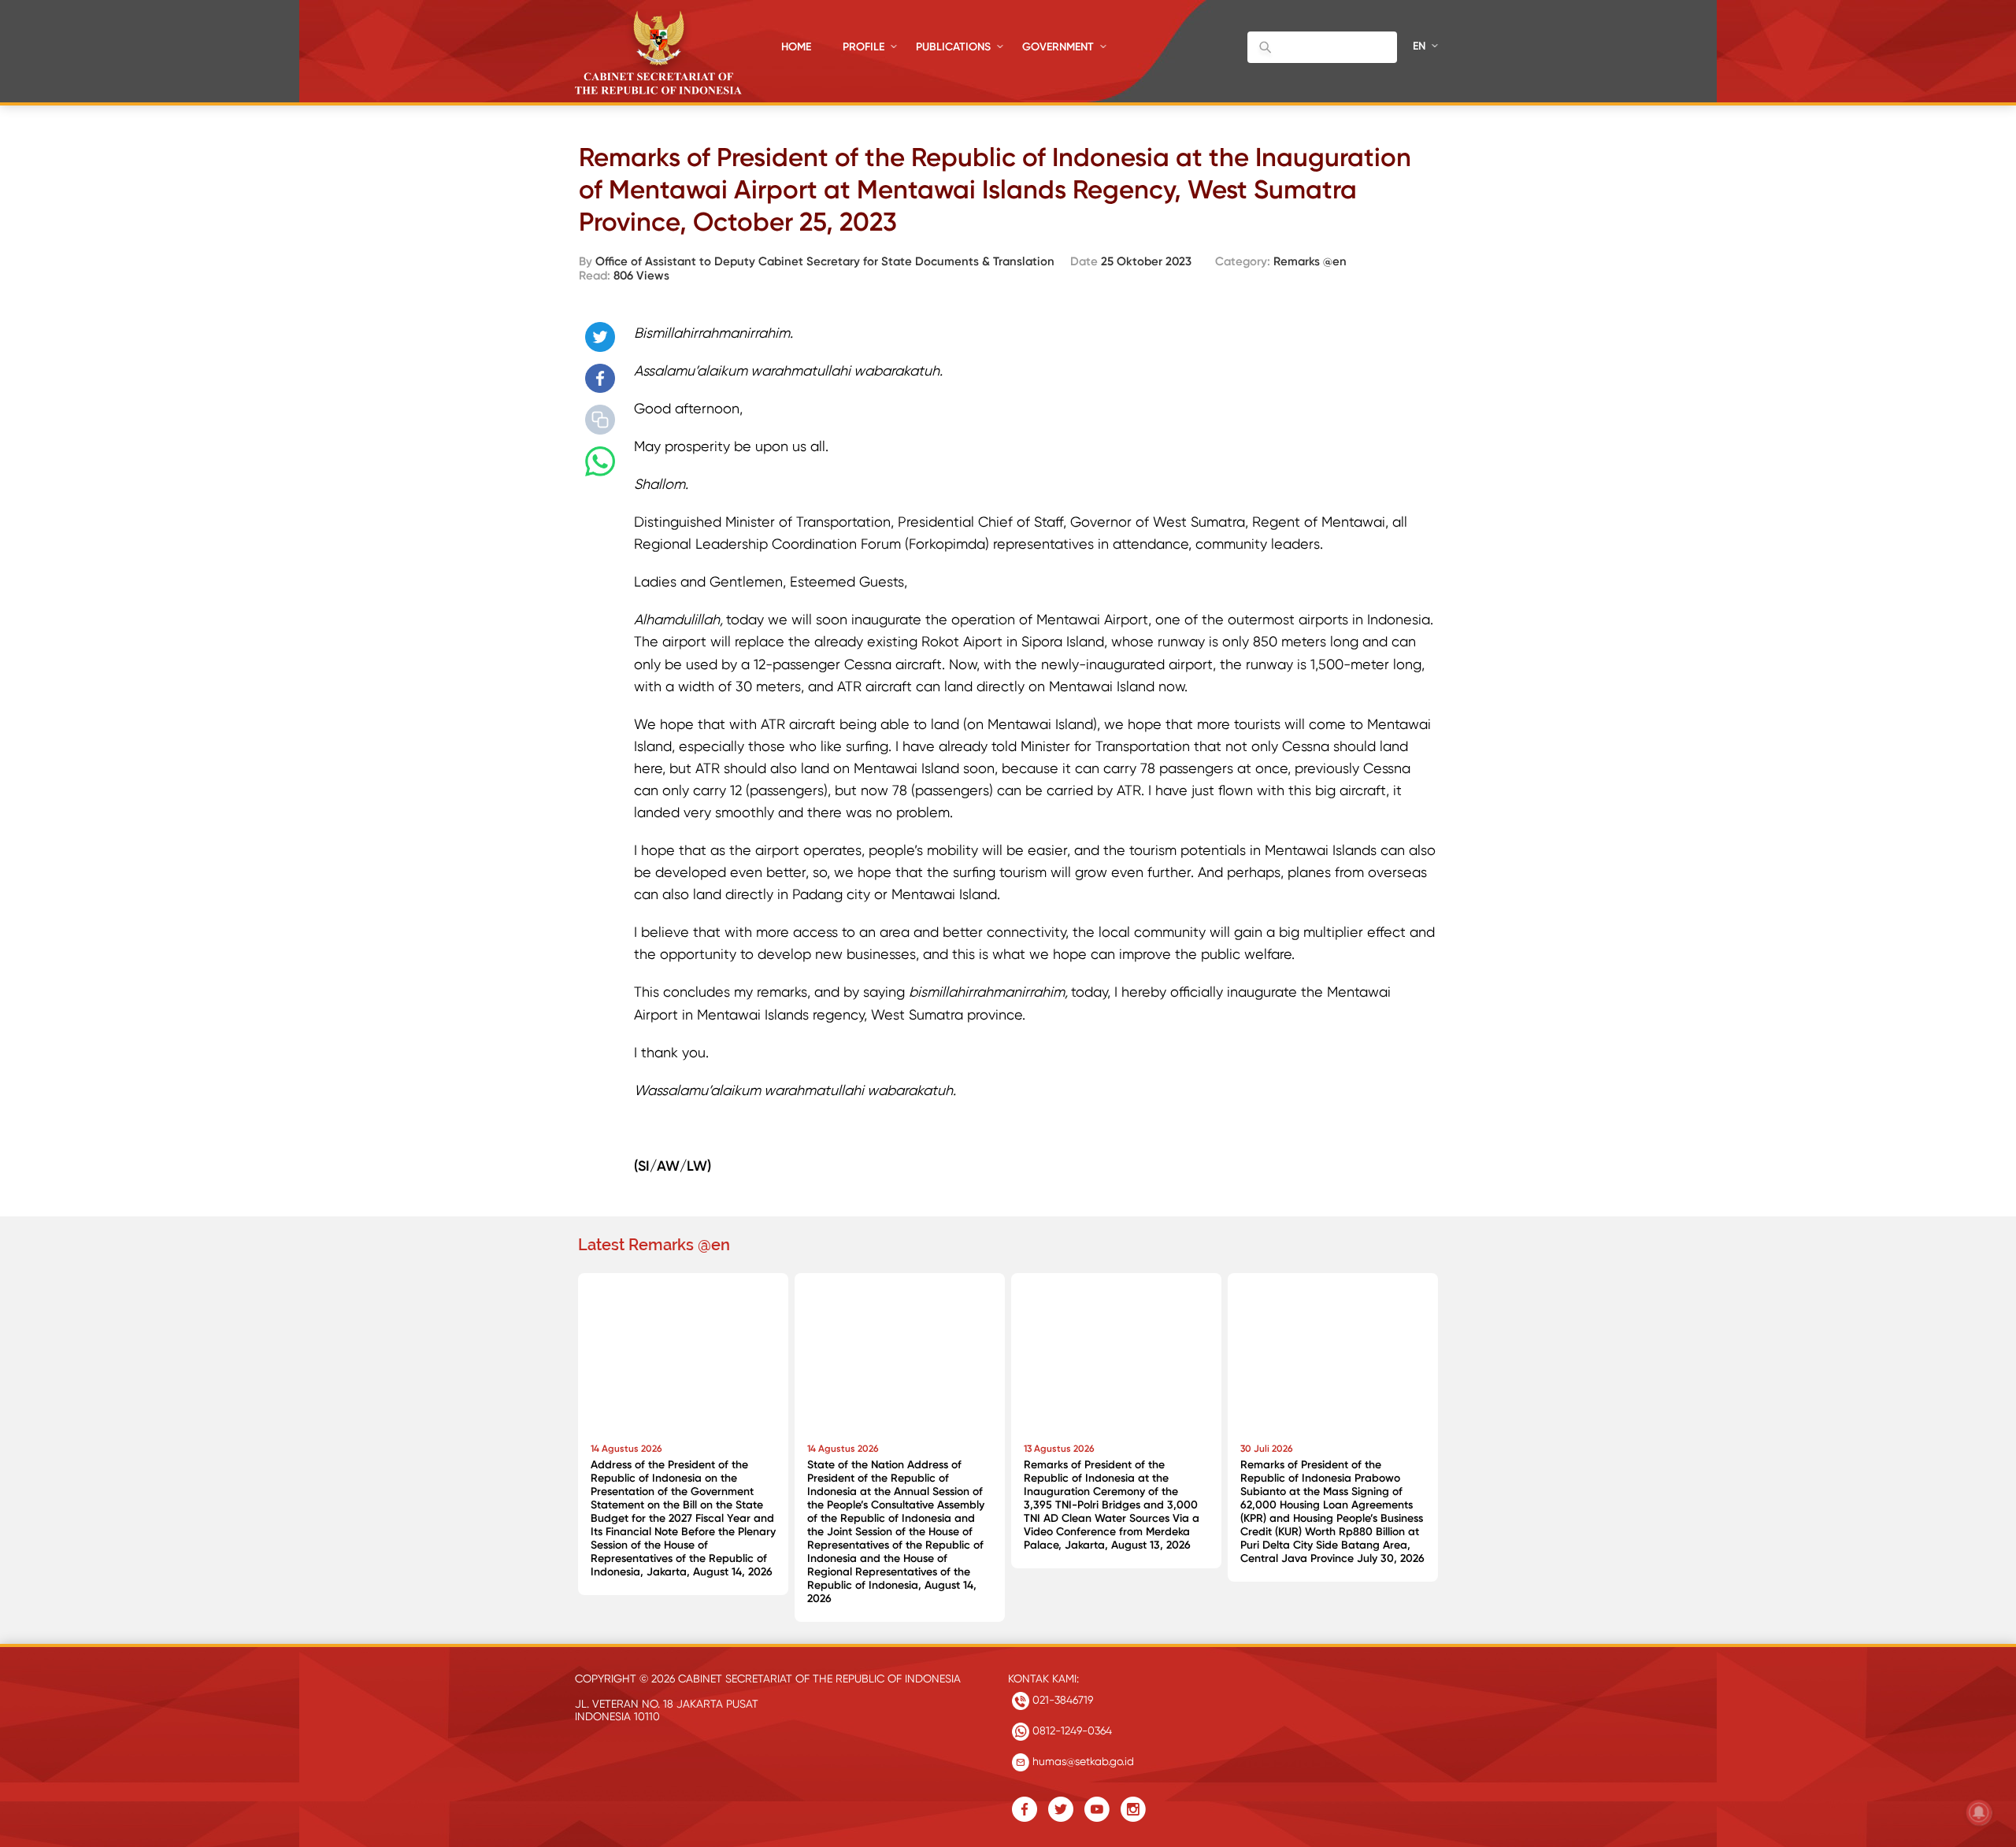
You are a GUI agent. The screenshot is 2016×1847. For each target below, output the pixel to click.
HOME (796, 47)
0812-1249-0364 (1071, 1730)
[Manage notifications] (1979, 1812)
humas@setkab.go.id (1082, 1761)
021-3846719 (1061, 1700)
